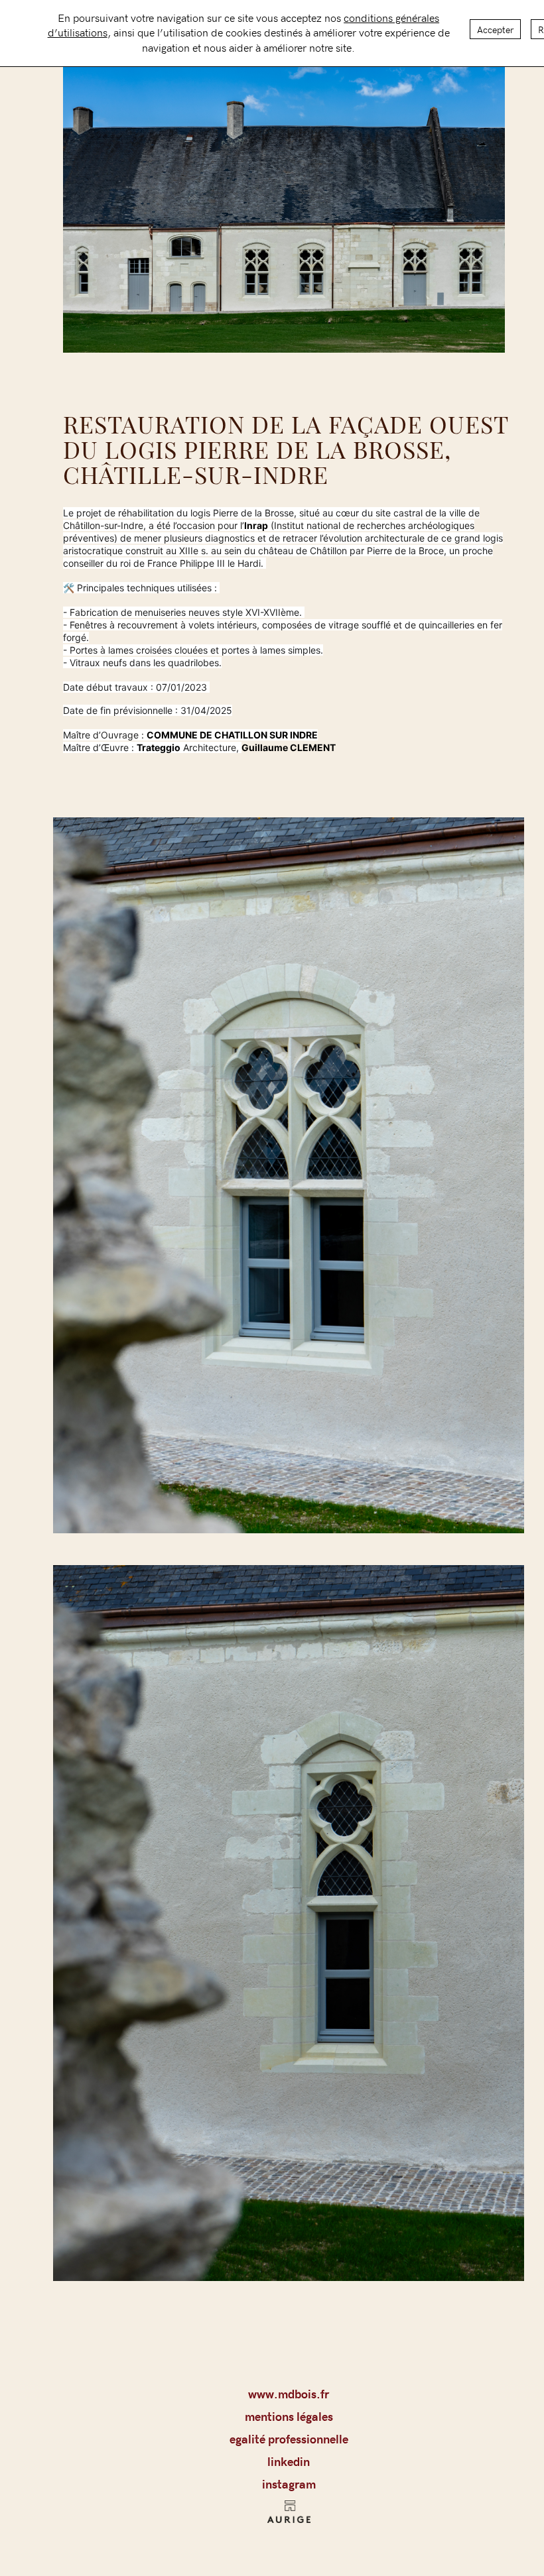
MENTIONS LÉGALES (289, 2416)
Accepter (495, 29)
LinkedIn (289, 2461)
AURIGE (289, 2516)
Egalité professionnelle (289, 2439)
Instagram (289, 2484)
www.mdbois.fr (289, 2394)
